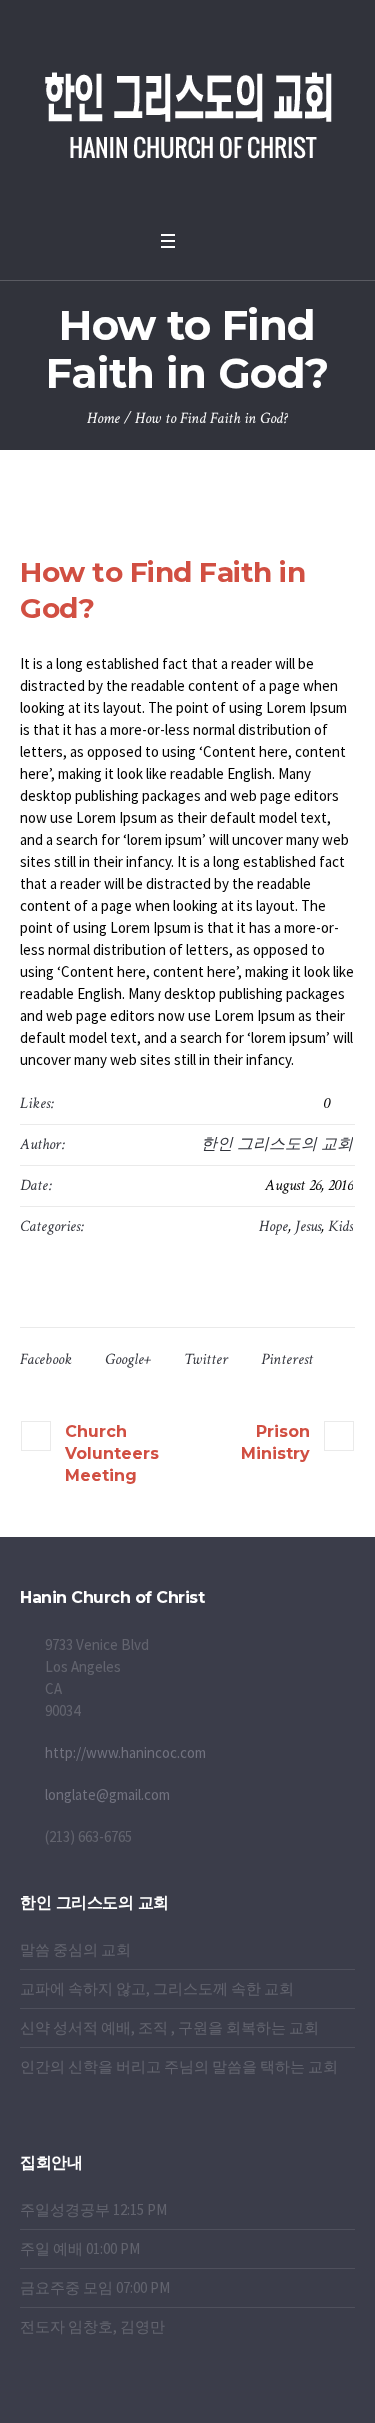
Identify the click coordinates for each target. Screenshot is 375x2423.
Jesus (308, 1226)
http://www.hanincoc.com (125, 1752)
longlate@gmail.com (107, 1794)
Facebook (46, 1359)
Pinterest (287, 1359)
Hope (273, 1226)
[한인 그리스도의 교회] (188, 110)
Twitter (206, 1359)
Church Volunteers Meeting (112, 1453)
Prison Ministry (275, 1442)
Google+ (128, 1359)
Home (103, 418)
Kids (340, 1226)
